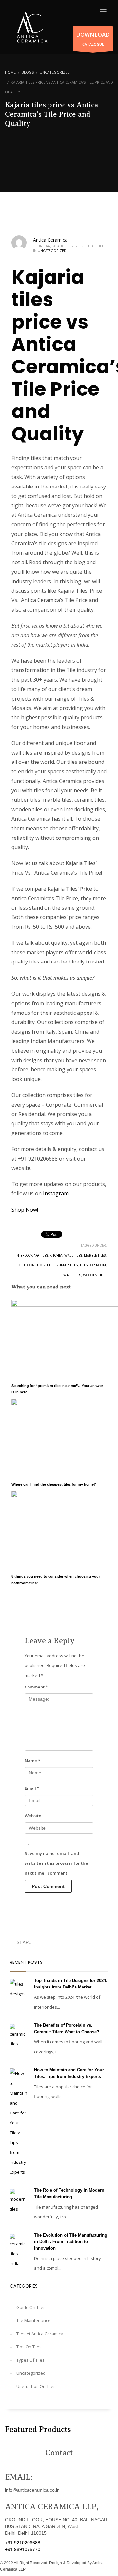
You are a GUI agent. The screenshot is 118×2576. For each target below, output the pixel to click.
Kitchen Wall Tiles (66, 1255)
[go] (102, 1943)
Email (32, 1788)
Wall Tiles (72, 1275)
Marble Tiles (95, 1255)
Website (33, 1816)
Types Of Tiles (30, 2360)
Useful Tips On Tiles (36, 2386)
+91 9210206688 (23, 2543)
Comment (36, 1687)
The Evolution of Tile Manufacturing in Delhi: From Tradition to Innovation (71, 2242)
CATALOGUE (93, 39)
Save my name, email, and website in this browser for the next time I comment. (56, 1863)
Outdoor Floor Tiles (37, 1265)
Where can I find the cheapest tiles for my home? (54, 1484)
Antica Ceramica (50, 240)
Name (32, 1761)
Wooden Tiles (95, 1275)
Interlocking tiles (32, 1255)
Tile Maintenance (33, 2320)
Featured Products (38, 2429)
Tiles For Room (93, 1265)
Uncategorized (52, 251)
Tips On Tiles (29, 2347)
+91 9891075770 (23, 2549)
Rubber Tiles (67, 1265)
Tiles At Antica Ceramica (40, 2334)
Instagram (56, 1193)
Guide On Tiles (31, 2307)
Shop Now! (25, 1210)
